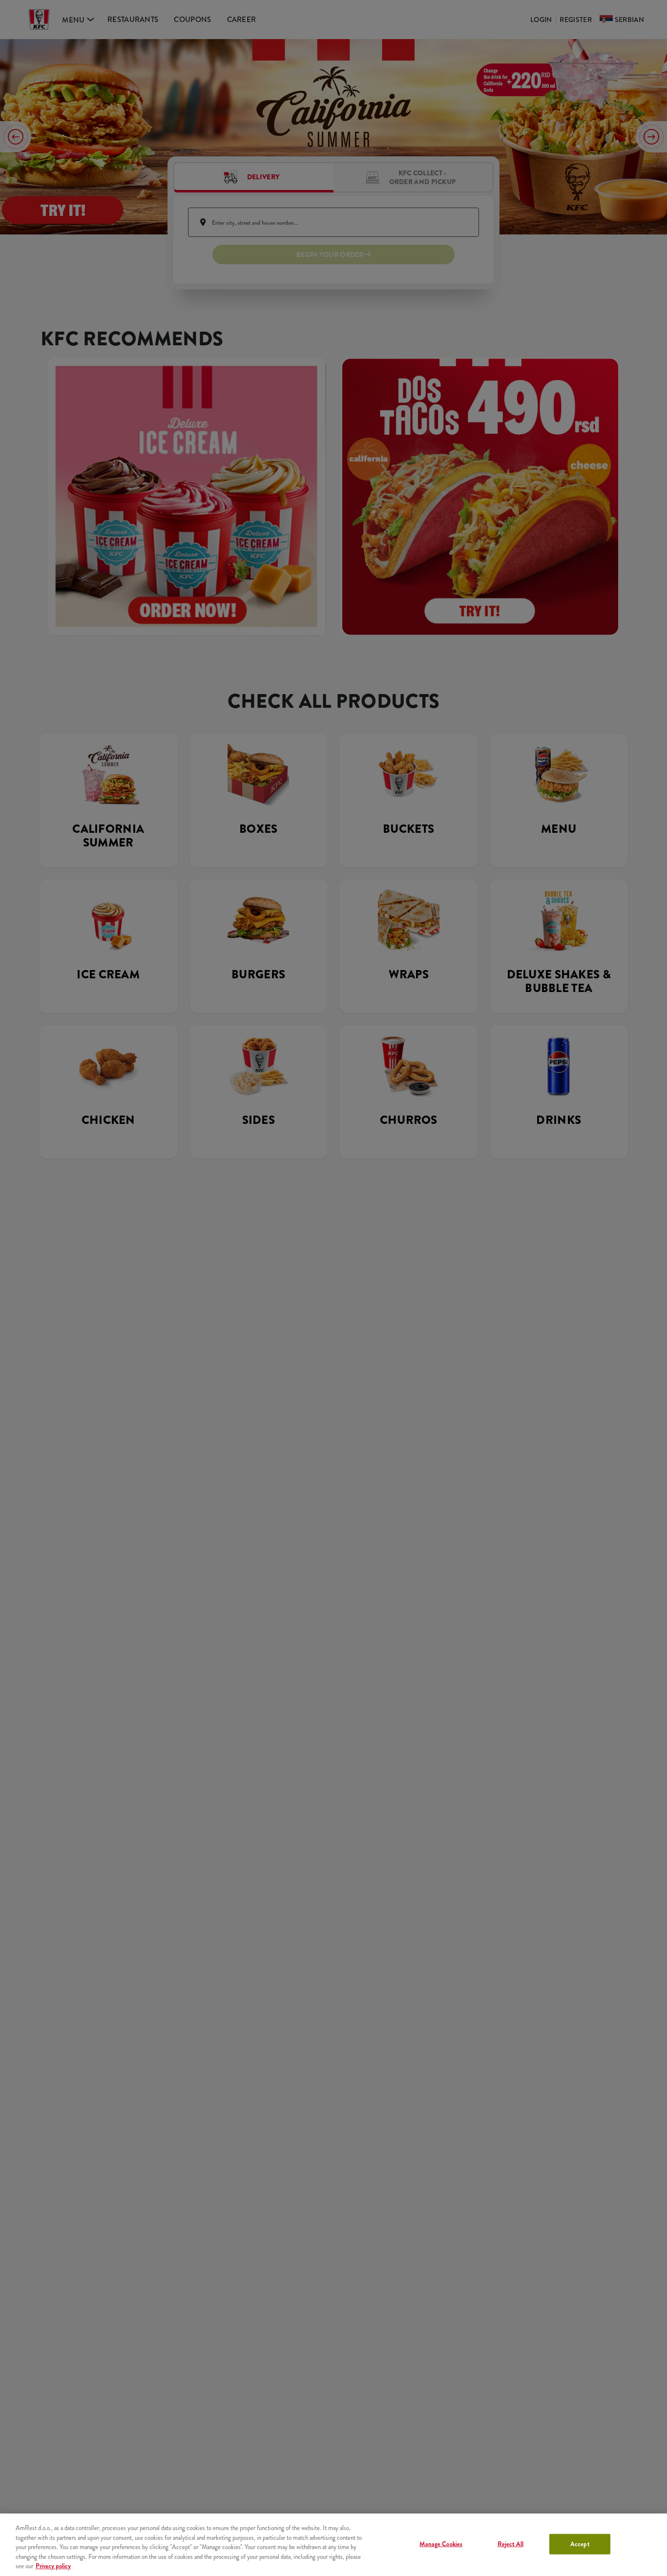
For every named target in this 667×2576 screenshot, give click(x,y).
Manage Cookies (441, 2544)
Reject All (511, 2544)
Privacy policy (53, 2566)
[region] (333, 2545)
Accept (580, 2544)
